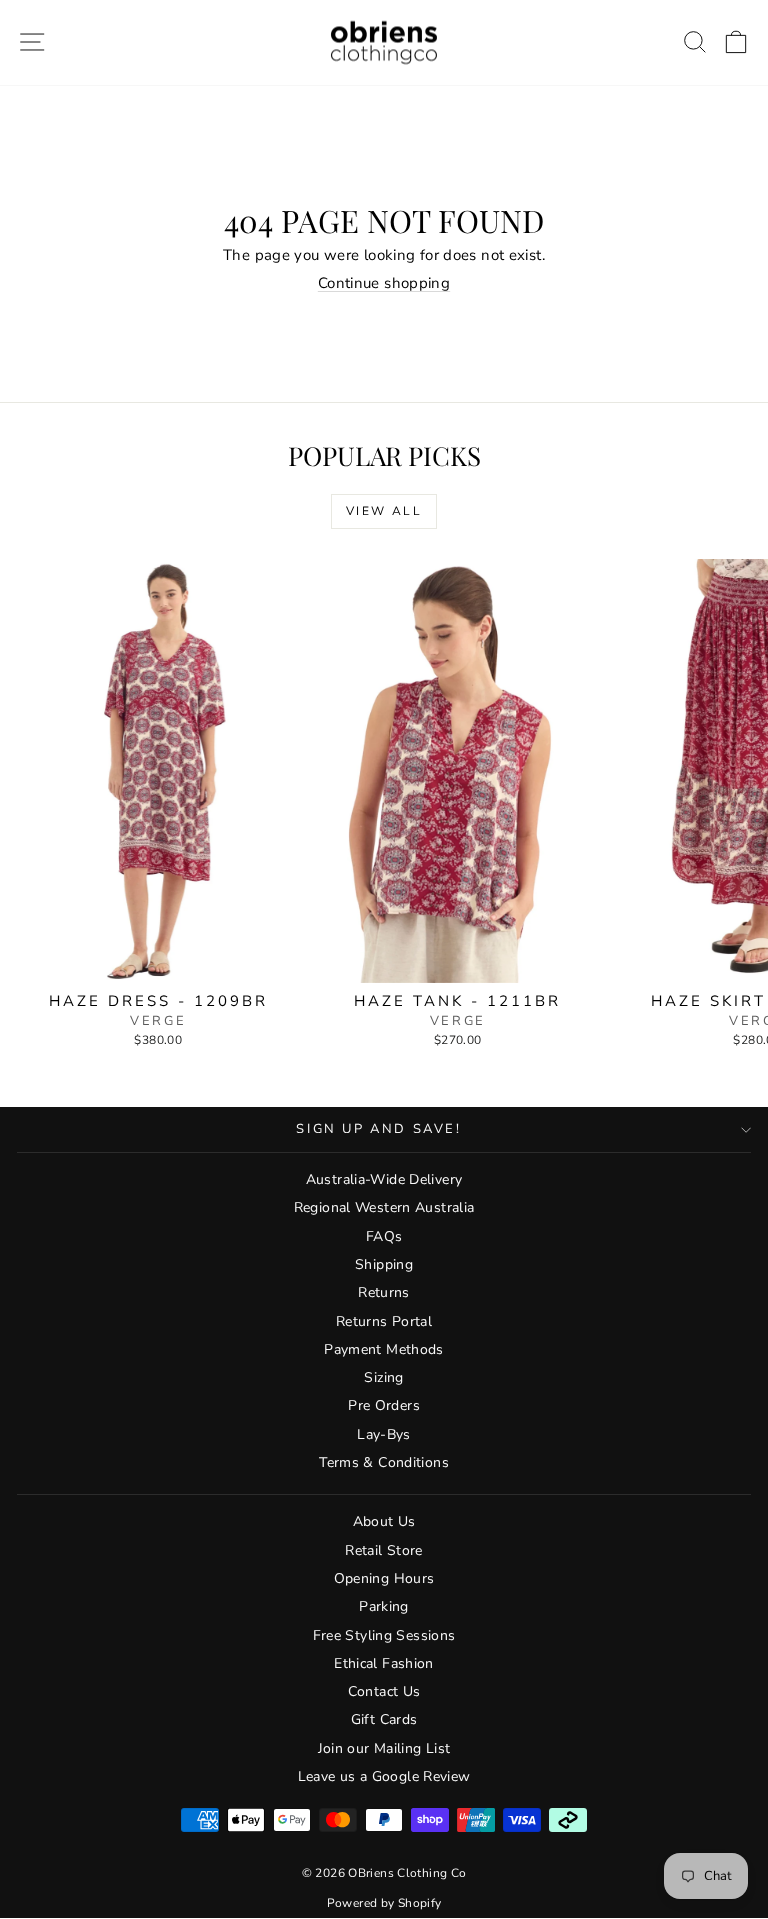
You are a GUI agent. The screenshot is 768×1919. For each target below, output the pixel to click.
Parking (384, 1606)
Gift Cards (384, 1719)
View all (384, 511)
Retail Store (384, 1550)
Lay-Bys (384, 1434)
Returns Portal (384, 1321)
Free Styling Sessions (384, 1635)
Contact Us (384, 1691)
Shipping (384, 1264)
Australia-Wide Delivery (384, 1179)
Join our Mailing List (384, 1748)
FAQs (384, 1236)
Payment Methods (384, 1349)
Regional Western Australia (384, 1207)
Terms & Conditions (384, 1462)
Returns (384, 1292)
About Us (384, 1521)
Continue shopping (384, 283)
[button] (736, 42)
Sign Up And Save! (378, 1129)
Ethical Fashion (384, 1663)
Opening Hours (384, 1578)
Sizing (383, 1377)
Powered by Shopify (384, 1903)
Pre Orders (384, 1405)
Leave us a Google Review (384, 1776)
